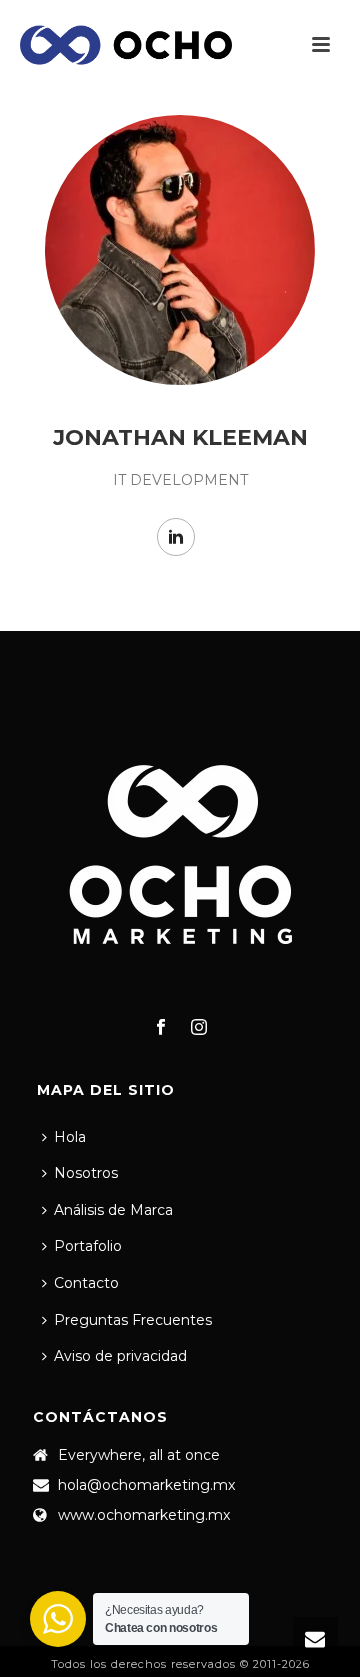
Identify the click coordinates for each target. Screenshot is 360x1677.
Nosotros (86, 1173)
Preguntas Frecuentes (133, 1320)
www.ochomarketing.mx (144, 1515)
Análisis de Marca (113, 1210)
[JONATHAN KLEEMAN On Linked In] (176, 537)
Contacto (86, 1283)
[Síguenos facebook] (161, 1028)
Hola (70, 1137)
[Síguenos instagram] (199, 1028)
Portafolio (88, 1246)
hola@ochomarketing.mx (146, 1485)
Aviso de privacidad (120, 1356)
